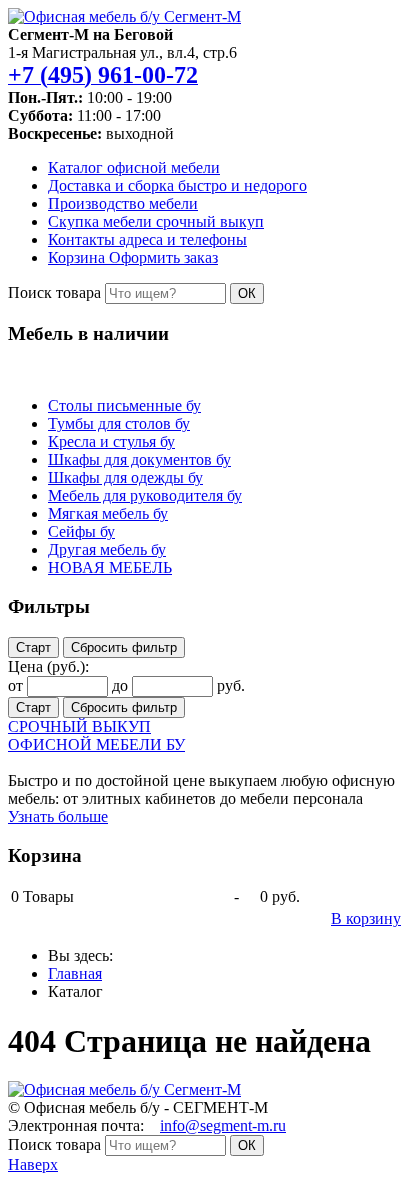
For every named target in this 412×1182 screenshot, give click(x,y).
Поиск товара (54, 292)
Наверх (33, 1164)
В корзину (366, 918)
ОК (247, 293)
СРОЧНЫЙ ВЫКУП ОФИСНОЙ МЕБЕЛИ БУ (96, 735)
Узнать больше (58, 816)
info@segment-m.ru (223, 1125)
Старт (33, 647)
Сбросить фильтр (124, 647)
